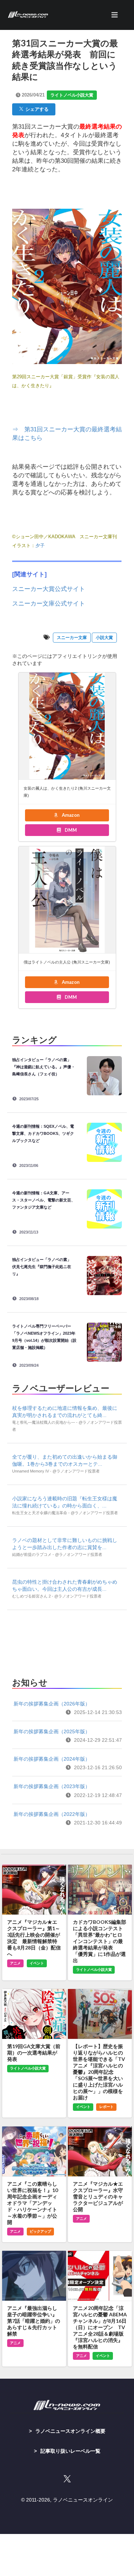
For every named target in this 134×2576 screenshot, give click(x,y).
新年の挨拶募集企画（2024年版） (52, 1759)
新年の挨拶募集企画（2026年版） (52, 1704)
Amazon (70, 815)
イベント (37, 1963)
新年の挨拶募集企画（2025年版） (52, 1731)
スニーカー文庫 (72, 638)
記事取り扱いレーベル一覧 (70, 2451)
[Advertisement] (67, 1642)
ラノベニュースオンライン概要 (70, 2431)
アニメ (15, 1963)
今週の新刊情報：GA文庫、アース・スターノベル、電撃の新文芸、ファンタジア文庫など (44, 1200)
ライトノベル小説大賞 (72, 95)
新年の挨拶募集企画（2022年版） (52, 1814)
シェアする (36, 109)
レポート (106, 2107)
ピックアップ (40, 2231)
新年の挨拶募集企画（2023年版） (52, 1786)
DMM (70, 830)
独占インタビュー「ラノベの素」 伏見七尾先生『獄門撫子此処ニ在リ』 (44, 1267)
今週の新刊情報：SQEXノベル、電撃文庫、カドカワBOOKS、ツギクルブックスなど (43, 1133)
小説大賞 (104, 638)
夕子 (40, 546)
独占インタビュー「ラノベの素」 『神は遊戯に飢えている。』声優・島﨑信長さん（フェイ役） (44, 1067)
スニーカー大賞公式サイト (49, 589)
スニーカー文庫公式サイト (49, 604)
